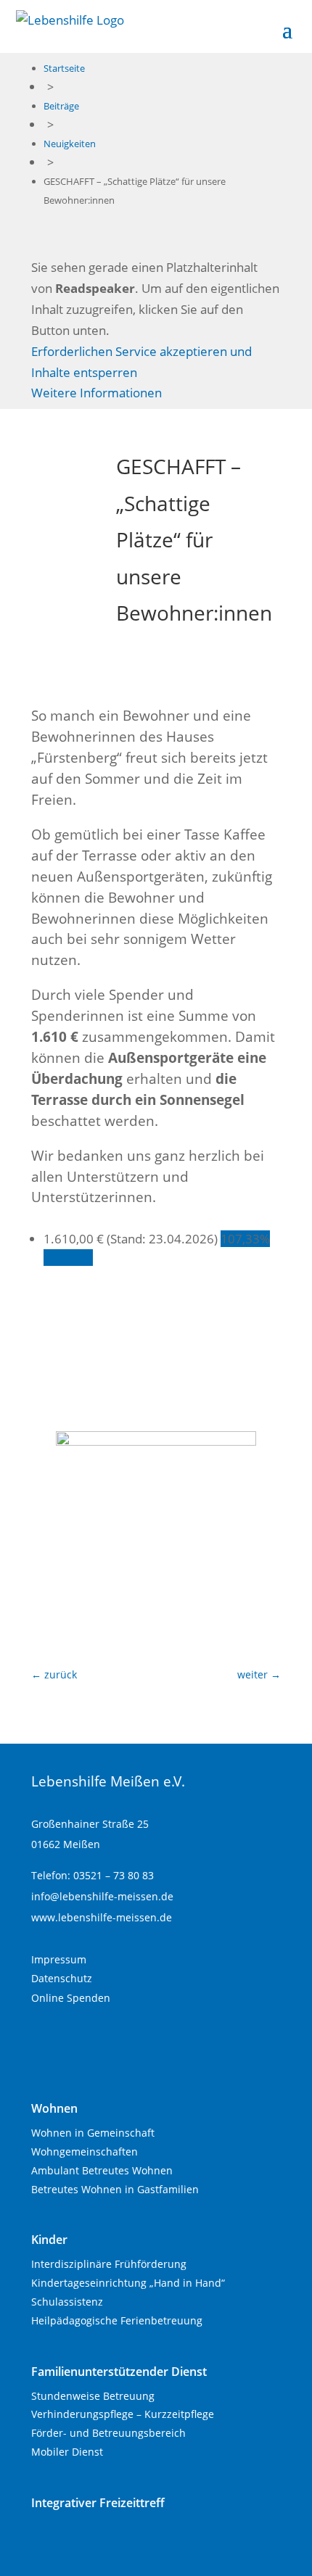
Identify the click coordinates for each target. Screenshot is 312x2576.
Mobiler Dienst (67, 2452)
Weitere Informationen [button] (97, 393)
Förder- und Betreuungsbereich (108, 2433)
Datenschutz (62, 1978)
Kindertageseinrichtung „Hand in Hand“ (128, 2283)
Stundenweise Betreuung (93, 2396)
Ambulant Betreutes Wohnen (102, 2170)
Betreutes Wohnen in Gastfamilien (115, 2189)
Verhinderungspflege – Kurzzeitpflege (123, 2414)
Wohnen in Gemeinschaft (93, 2133)
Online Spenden (71, 1998)
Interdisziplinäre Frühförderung (109, 2264)
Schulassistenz (67, 2302)
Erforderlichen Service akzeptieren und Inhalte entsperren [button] (141, 362)
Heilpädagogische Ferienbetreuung (117, 2320)
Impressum (59, 1959)
